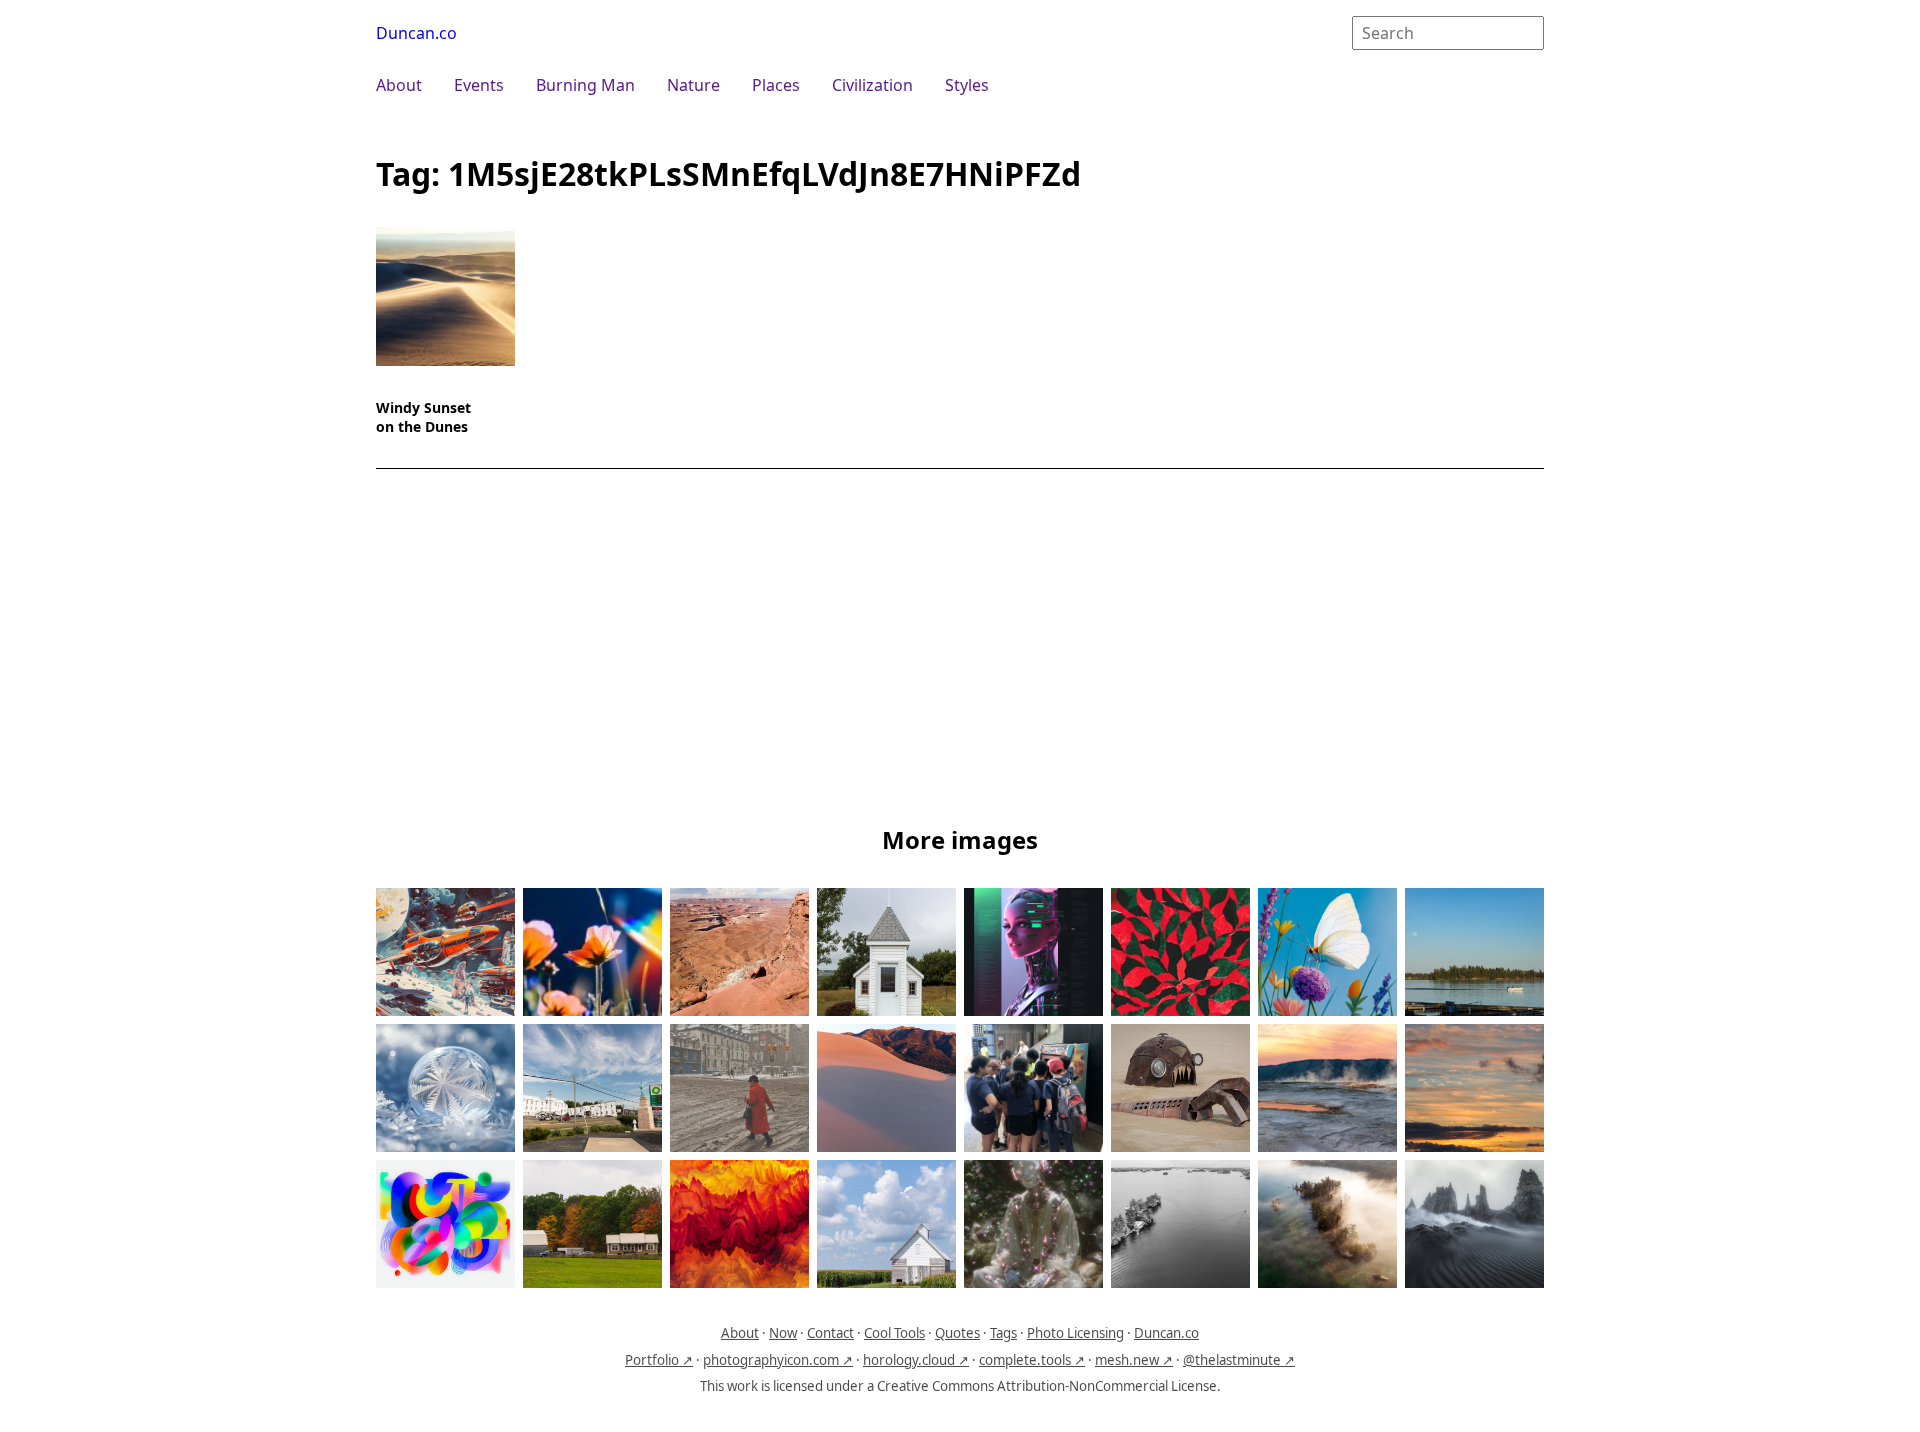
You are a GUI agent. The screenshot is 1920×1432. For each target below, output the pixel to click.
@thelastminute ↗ (1239, 1360)
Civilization (872, 85)
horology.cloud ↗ (916, 1360)
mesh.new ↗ (1134, 1360)
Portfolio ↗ (659, 1360)
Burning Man (585, 85)
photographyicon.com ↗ (778, 1360)
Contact (830, 1333)
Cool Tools (894, 1333)
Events (479, 85)
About (399, 85)
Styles (967, 85)
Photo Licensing (1075, 1333)
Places (776, 85)
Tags (1003, 1333)
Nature (693, 85)
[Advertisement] (960, 651)
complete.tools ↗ (1032, 1360)
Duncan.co (416, 33)
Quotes (957, 1333)
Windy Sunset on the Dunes (423, 417)
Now (783, 1333)
